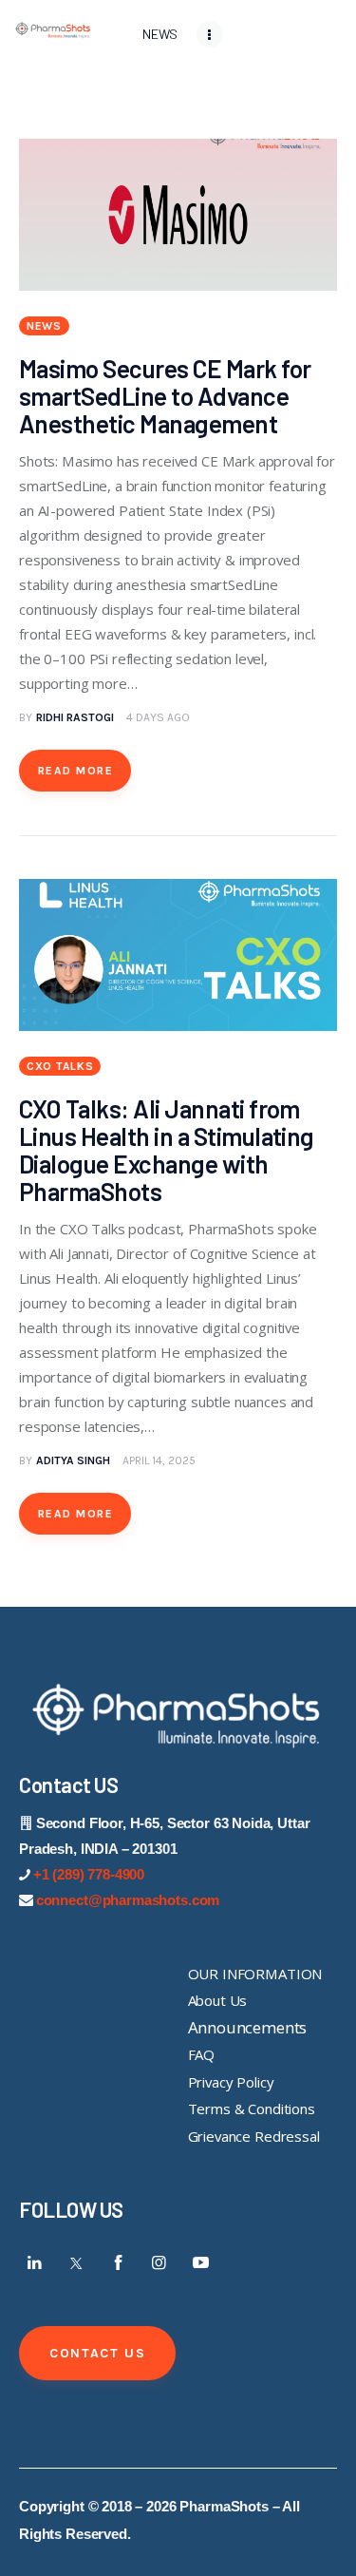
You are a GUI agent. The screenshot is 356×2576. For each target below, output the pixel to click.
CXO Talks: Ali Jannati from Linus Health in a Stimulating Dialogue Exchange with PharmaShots (167, 1150)
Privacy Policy (231, 2082)
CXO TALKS (60, 1066)
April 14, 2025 (159, 1460)
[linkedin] (35, 2262)
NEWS (44, 326)
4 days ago (158, 717)
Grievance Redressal (254, 2136)
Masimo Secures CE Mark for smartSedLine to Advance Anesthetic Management (165, 396)
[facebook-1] (118, 2262)
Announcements (248, 2027)
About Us (218, 2000)
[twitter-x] (77, 2262)
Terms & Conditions (252, 2109)
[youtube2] (200, 2262)
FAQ (202, 2054)
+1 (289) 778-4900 (89, 1874)
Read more (75, 771)
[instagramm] (159, 2262)
